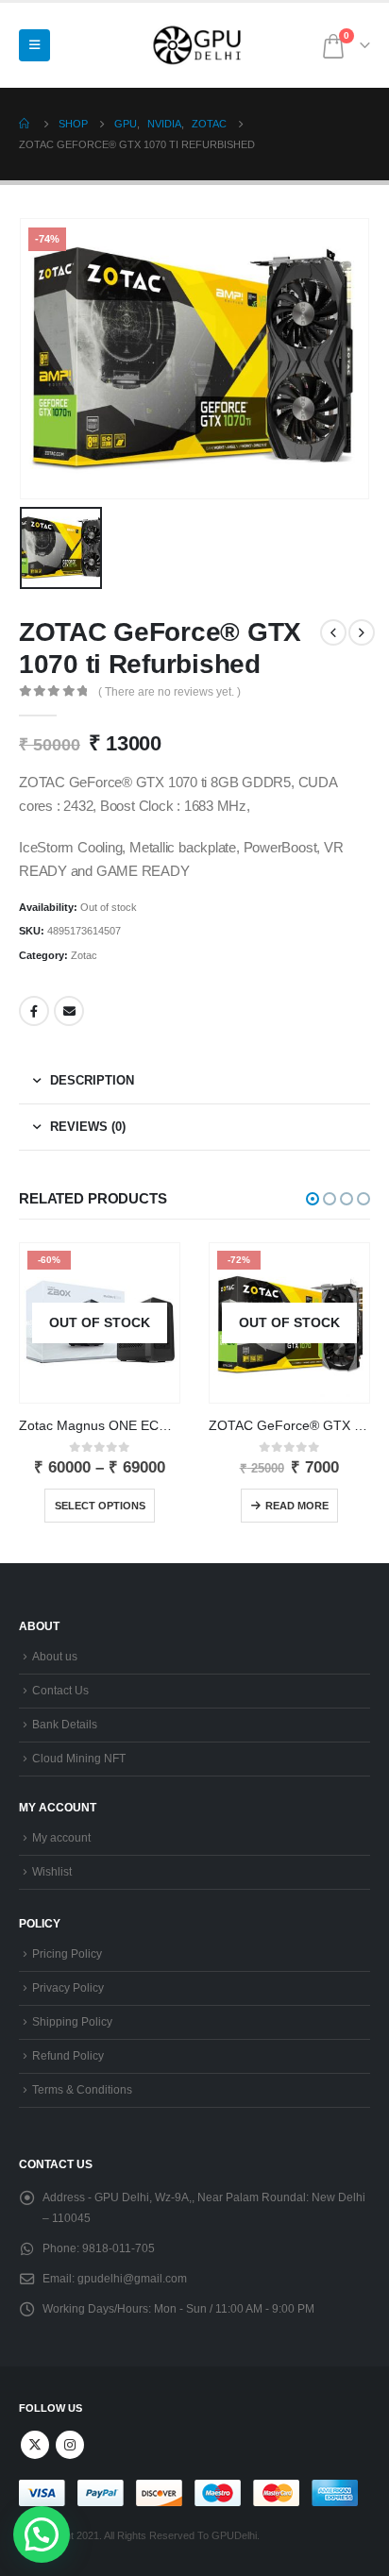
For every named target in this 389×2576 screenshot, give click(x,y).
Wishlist (52, 1871)
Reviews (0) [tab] (88, 1127)
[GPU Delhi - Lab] (201, 45)
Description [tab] (92, 1080)
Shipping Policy (72, 2021)
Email (69, 1011)
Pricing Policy (67, 1953)
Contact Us (60, 1690)
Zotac (84, 955)
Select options (100, 1506)
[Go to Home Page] (25, 124)
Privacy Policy (68, 1987)
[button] (313, 1199)
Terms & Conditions (82, 2089)
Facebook (34, 1011)
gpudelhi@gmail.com (132, 2278)
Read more (297, 1506)
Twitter (35, 2445)
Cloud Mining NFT (79, 1758)
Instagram (70, 2445)
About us (55, 1656)
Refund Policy (68, 2055)
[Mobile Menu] (34, 45)
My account (61, 1837)
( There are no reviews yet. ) (169, 692)
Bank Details (65, 1724)
